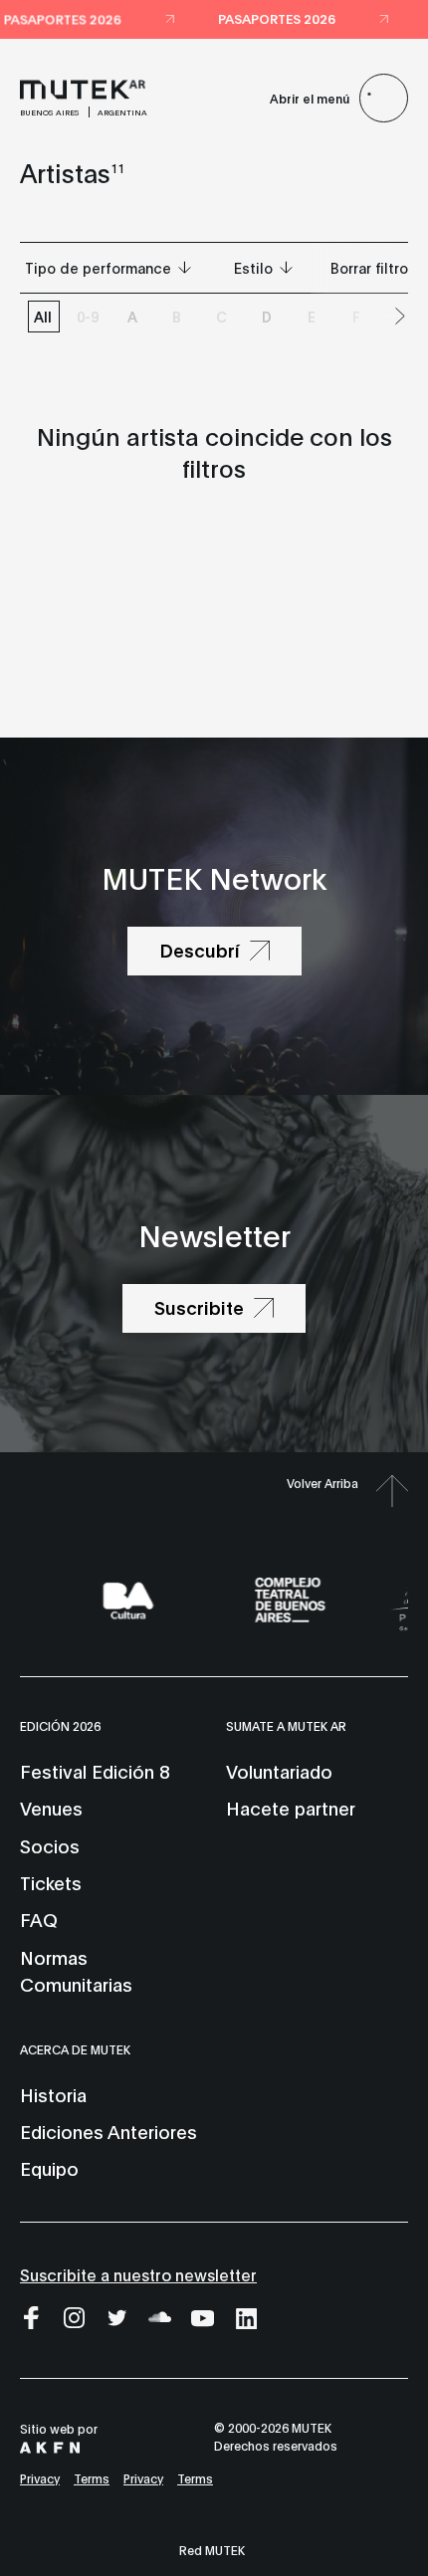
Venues (51, 1808)
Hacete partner (291, 1808)
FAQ (39, 1919)
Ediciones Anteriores (108, 2131)
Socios (50, 1845)
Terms (92, 2478)
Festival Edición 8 (95, 1771)
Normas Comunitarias (76, 1970)
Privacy (40, 2478)
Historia (53, 2094)
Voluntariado (279, 1771)
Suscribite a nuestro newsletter (138, 2274)
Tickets (51, 1882)
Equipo (49, 2168)
